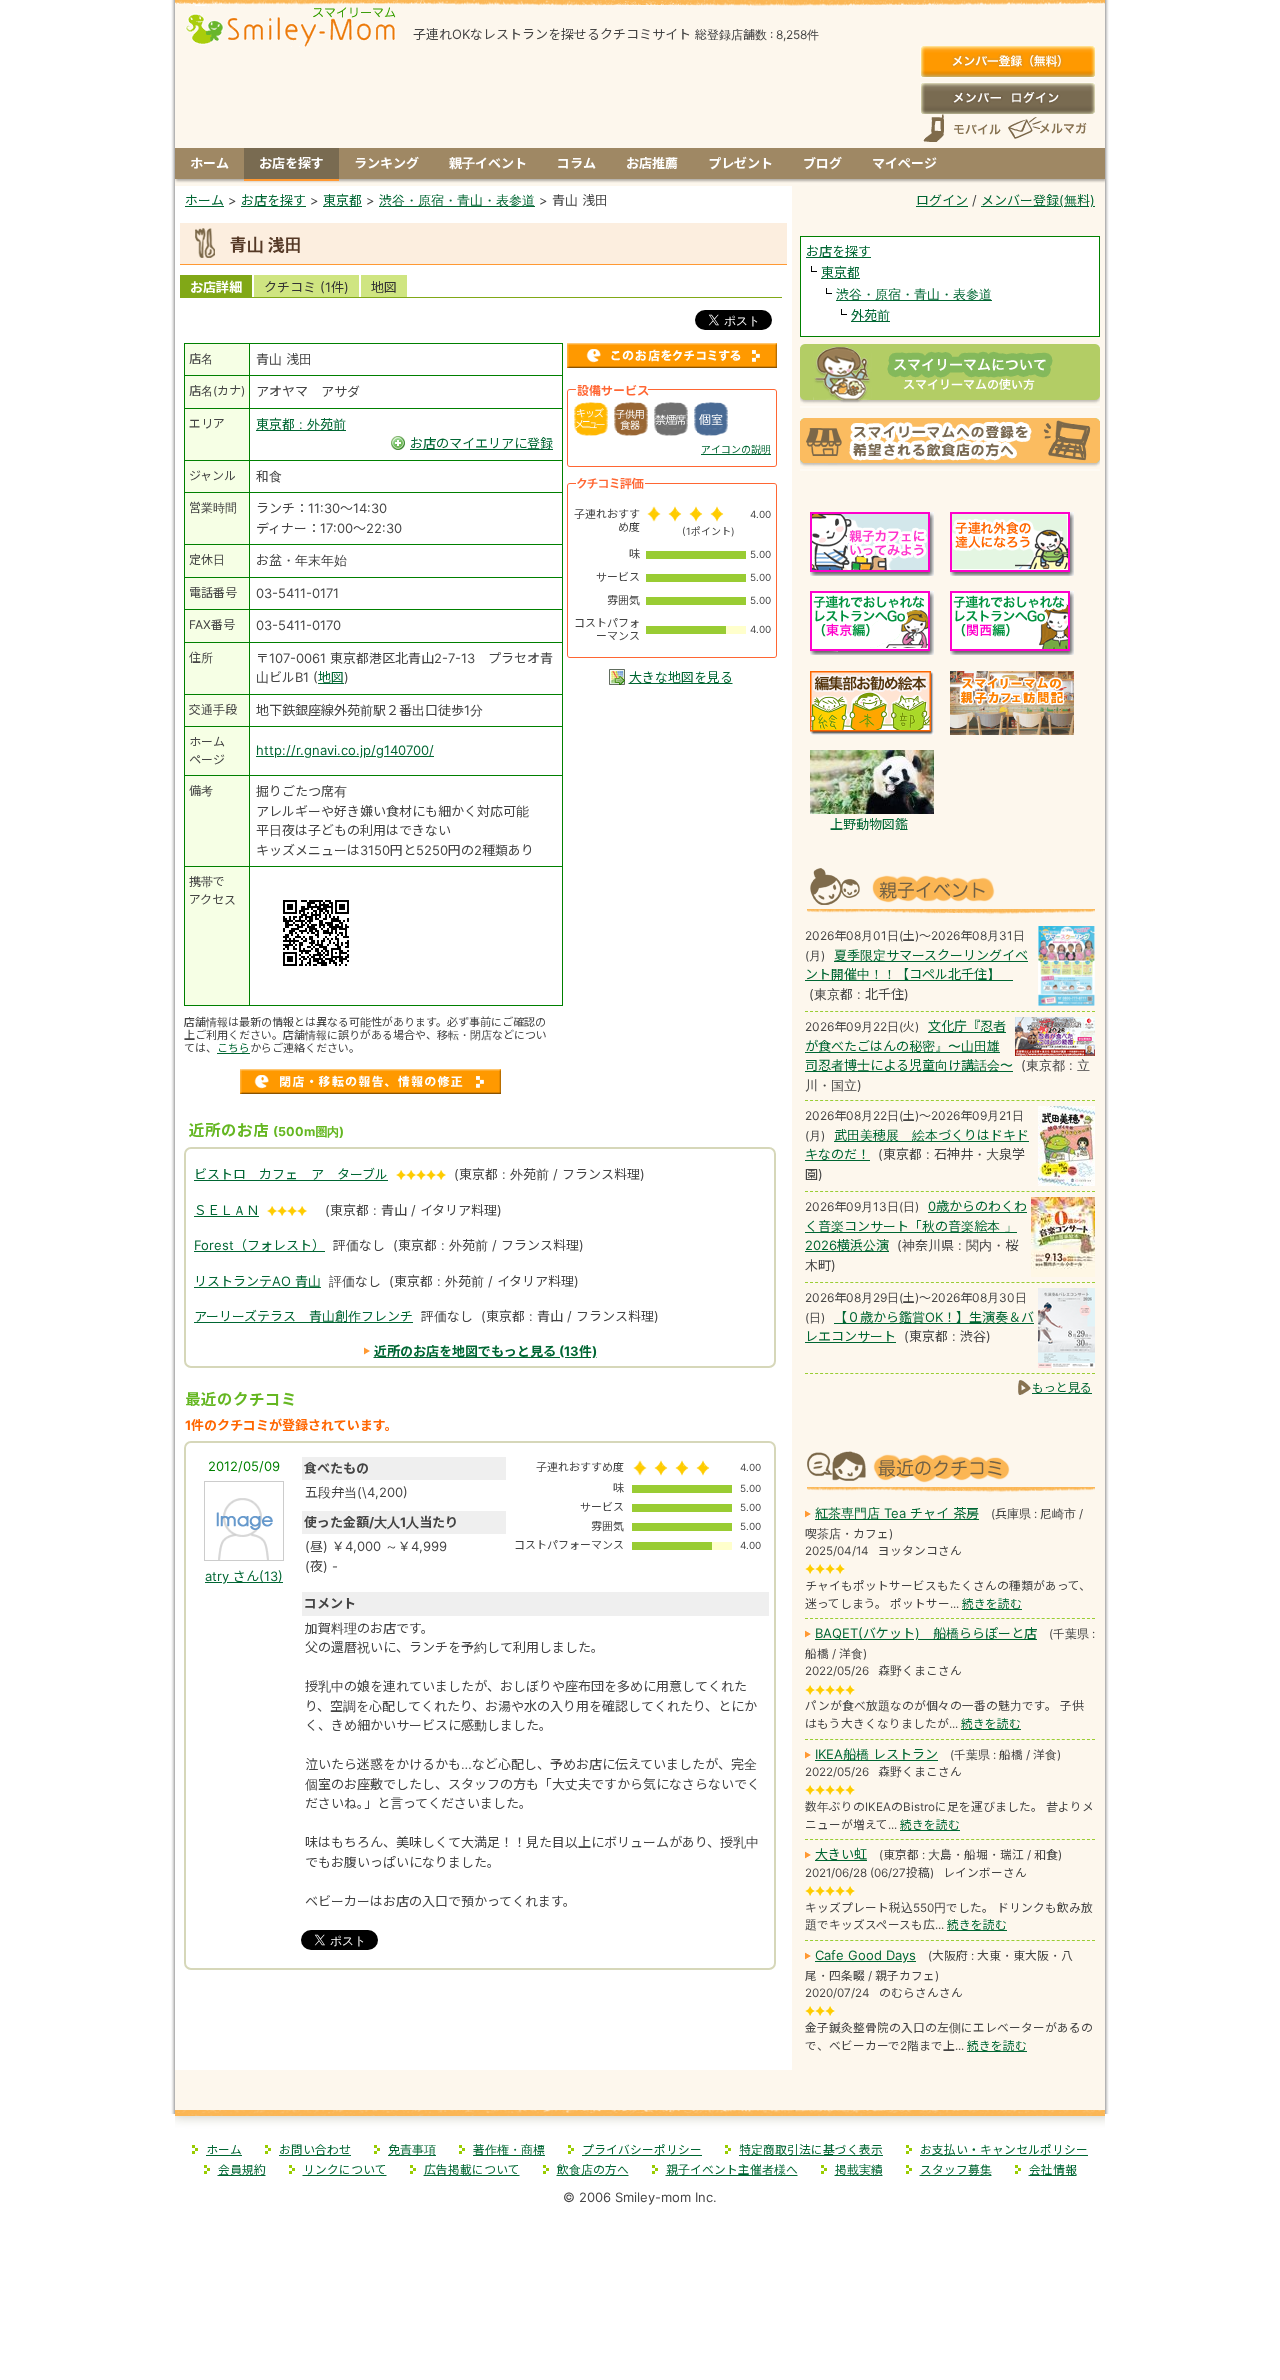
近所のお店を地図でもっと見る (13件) (485, 1351)
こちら (233, 1048)
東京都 (840, 272)
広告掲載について (472, 2170)
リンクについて (345, 2170)
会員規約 (242, 2170)
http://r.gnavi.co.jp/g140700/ (345, 750)
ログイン (1007, 98)
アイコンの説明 (736, 449)
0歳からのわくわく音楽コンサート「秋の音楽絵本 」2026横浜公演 (916, 1225)
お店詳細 (216, 287)
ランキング (386, 163)
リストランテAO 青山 (257, 1281)
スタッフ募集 (956, 2170)
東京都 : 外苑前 (301, 424)
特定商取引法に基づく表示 (811, 2150)
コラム (576, 163)
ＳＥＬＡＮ (226, 1210)
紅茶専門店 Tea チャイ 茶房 (897, 1513)
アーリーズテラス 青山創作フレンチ (303, 1316)
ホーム (209, 163)
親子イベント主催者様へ (732, 2170)
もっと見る (1062, 1387)
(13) (244, 1576)
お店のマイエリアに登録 (481, 443)
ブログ (822, 163)
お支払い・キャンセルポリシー (1004, 2150)
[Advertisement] (484, 2027)
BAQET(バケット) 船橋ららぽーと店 (926, 1633)
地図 (384, 287)
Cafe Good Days (865, 1955)
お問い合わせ (315, 2150)
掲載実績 (859, 2170)
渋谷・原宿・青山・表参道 (914, 294)
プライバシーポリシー (642, 2150)
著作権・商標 (509, 2150)
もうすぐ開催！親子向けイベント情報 (950, 887)
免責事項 (412, 2150)
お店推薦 (652, 163)
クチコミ (306, 287)
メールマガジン (1046, 128)
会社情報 (1053, 2170)
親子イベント (488, 163)
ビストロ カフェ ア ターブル (291, 1174)
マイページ (904, 163)
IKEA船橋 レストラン (876, 1754)
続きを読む (992, 1604)
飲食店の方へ (593, 2170)
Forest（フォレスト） (259, 1245)
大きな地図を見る (681, 677)
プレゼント (740, 163)
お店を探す (291, 163)
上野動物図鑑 (869, 824)
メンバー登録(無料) (1007, 62)
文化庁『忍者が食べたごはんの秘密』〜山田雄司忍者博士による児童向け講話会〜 (909, 1045)
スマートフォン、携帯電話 (962, 128)
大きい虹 (841, 1854)
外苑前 (870, 315)
